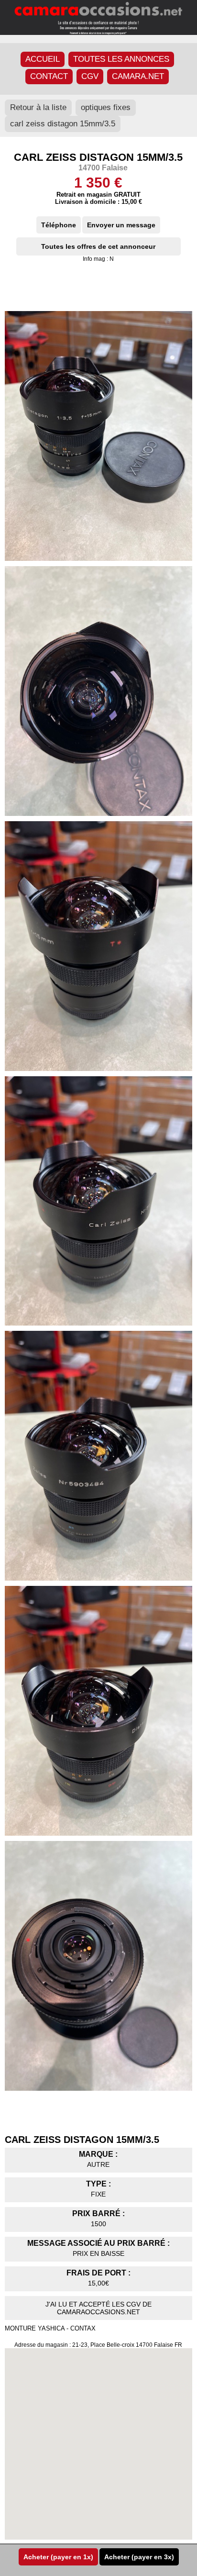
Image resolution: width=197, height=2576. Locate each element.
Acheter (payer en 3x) (139, 2557)
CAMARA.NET (138, 76)
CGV (90, 76)
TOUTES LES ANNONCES (121, 59)
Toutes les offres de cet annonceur (98, 246)
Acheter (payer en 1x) (58, 2557)
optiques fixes (106, 107)
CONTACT (49, 76)
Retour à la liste (38, 107)
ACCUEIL (43, 59)
